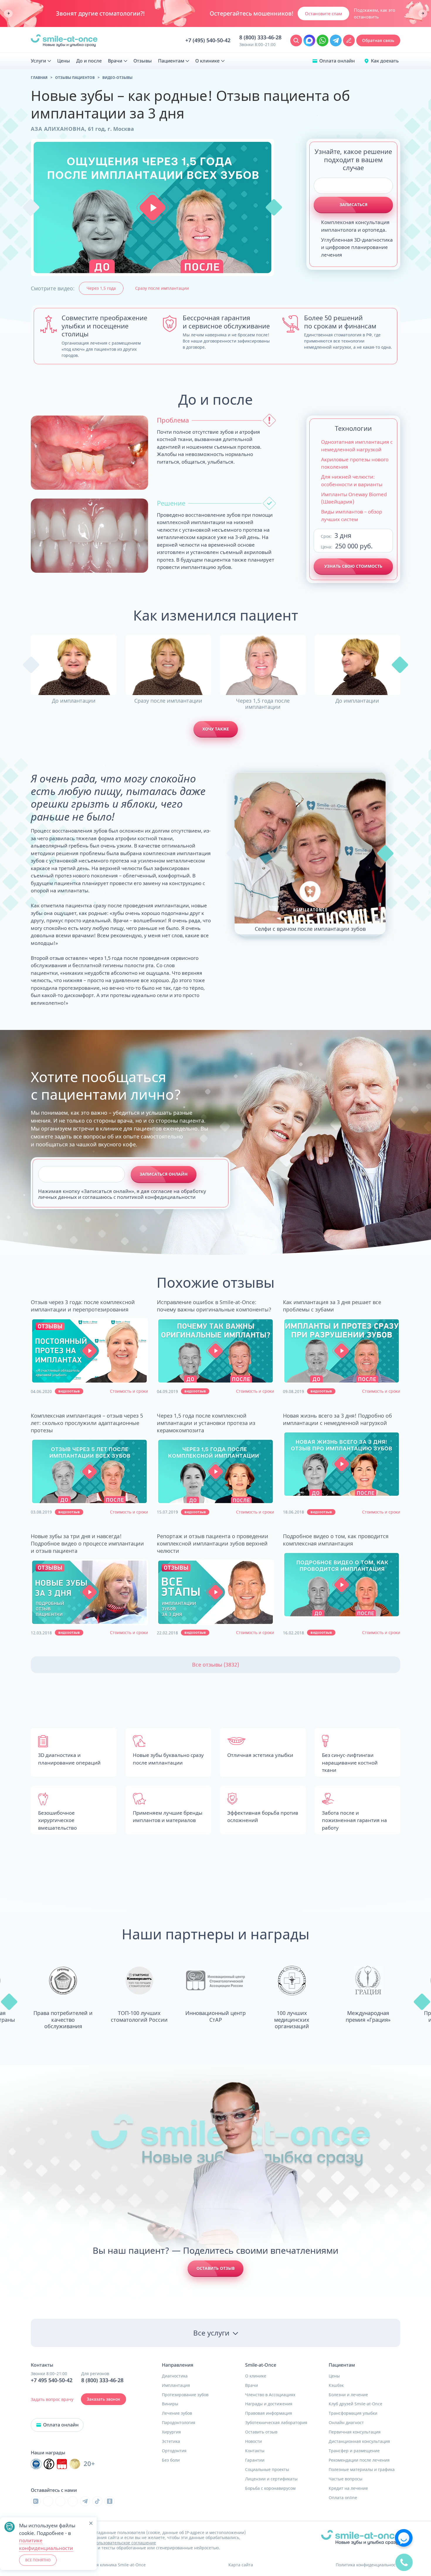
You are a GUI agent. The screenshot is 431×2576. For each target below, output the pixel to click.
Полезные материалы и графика (362, 2470)
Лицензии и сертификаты (271, 2479)
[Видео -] (89, 1351)
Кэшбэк (336, 2385)
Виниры (170, 2404)
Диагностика (175, 2376)
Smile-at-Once (261, 2365)
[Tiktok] (97, 2501)
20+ (89, 2464)
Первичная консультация (355, 2432)
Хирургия (171, 2432)
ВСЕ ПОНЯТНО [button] (38, 2560)
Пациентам (342, 2365)
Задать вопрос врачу (52, 2399)
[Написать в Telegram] (336, 40)
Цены (334, 2376)
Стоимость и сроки (129, 1391)
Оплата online (343, 2498)
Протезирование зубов (185, 2395)
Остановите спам (323, 13)
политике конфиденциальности (46, 2544)
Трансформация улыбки (353, 2413)
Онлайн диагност (346, 2423)
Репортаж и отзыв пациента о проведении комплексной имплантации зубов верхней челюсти (213, 1543)
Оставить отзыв (215, 2268)
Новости (253, 2441)
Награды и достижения (269, 2404)
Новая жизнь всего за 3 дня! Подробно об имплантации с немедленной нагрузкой (337, 1419)
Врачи (252, 2385)
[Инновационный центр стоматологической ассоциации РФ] (36, 2464)
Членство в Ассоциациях (270, 2395)
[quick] (404, 2562)
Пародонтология (179, 2423)
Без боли (171, 2460)
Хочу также (216, 729)
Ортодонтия (174, 2451)
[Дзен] (73, 2501)
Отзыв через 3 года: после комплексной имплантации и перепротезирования (83, 1306)
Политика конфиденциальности (368, 2565)
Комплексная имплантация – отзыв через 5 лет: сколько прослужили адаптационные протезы (87, 1423)
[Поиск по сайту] (296, 40)
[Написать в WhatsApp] (323, 40)
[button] (153, 207)
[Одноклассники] (110, 2501)
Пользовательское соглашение (125, 2543)
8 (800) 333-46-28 (260, 38)
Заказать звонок (103, 2399)
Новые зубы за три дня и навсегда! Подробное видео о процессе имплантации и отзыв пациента (87, 1543)
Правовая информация (269, 2413)
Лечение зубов (177, 2413)
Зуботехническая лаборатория (276, 2423)
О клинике (256, 2376)
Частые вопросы (346, 2479)
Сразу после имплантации (162, 288)
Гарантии (255, 2460)
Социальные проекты (267, 2470)
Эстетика (171, 2441)
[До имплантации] (74, 665)
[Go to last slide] (8, 14)
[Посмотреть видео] (90, 1351)
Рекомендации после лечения (359, 2460)
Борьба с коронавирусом (270, 2488)
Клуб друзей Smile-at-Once (356, 2404)
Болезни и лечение (348, 2395)
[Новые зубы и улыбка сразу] (64, 41)
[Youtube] (60, 2501)
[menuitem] (41, 61)
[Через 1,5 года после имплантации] (263, 665)
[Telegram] (85, 2501)
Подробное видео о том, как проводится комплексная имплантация (336, 1540)
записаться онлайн (164, 1174)
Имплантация (176, 2385)
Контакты (255, 2451)
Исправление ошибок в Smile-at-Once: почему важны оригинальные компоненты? (214, 1306)
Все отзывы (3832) (215, 1665)
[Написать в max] (309, 40)
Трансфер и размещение (354, 2451)
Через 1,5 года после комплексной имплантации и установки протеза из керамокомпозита (206, 1423)
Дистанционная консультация (359, 2441)
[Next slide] (423, 14)
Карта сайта (241, 2565)
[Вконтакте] (48, 2501)
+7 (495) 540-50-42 (208, 40)
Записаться (353, 205)
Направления (178, 2365)
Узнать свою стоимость (353, 566)
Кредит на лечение (348, 2488)
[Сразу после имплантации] (168, 665)
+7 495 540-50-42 (52, 2380)
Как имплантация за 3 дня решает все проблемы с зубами (332, 1306)
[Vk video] (36, 2501)
